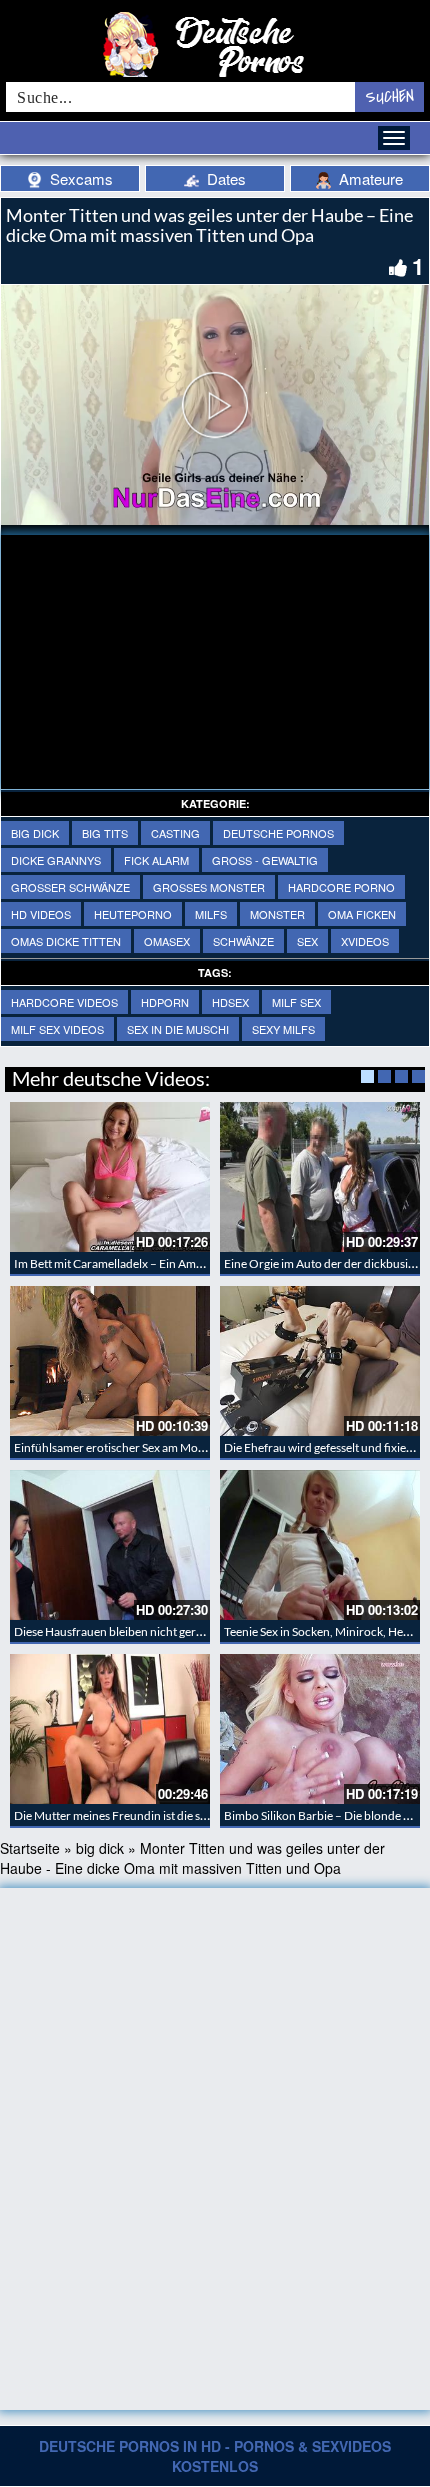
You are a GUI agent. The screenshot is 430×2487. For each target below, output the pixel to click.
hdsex (230, 1002)
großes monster (209, 887)
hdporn (165, 1002)
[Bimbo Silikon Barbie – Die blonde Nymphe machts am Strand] (320, 1729)
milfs (211, 914)
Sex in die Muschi (178, 1029)
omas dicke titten (66, 941)
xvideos (365, 941)
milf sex (296, 1002)
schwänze (243, 941)
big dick (35, 833)
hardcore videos (64, 1002)
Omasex (167, 941)
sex (307, 941)
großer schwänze (70, 887)
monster (277, 914)
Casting (175, 833)
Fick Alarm (156, 860)
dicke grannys (56, 860)
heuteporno (133, 914)
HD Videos (41, 914)
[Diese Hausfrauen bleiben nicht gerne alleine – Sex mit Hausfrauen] (110, 1545)
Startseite (30, 1848)
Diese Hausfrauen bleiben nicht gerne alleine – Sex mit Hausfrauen (185, 1631)
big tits (105, 833)
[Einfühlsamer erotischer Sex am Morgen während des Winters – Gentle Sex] (110, 1361)
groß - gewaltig (265, 860)
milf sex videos (57, 1029)
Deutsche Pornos (278, 833)
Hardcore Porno (341, 887)
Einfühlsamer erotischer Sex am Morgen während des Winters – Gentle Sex (207, 1447)
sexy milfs (283, 1029)
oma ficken (362, 914)
